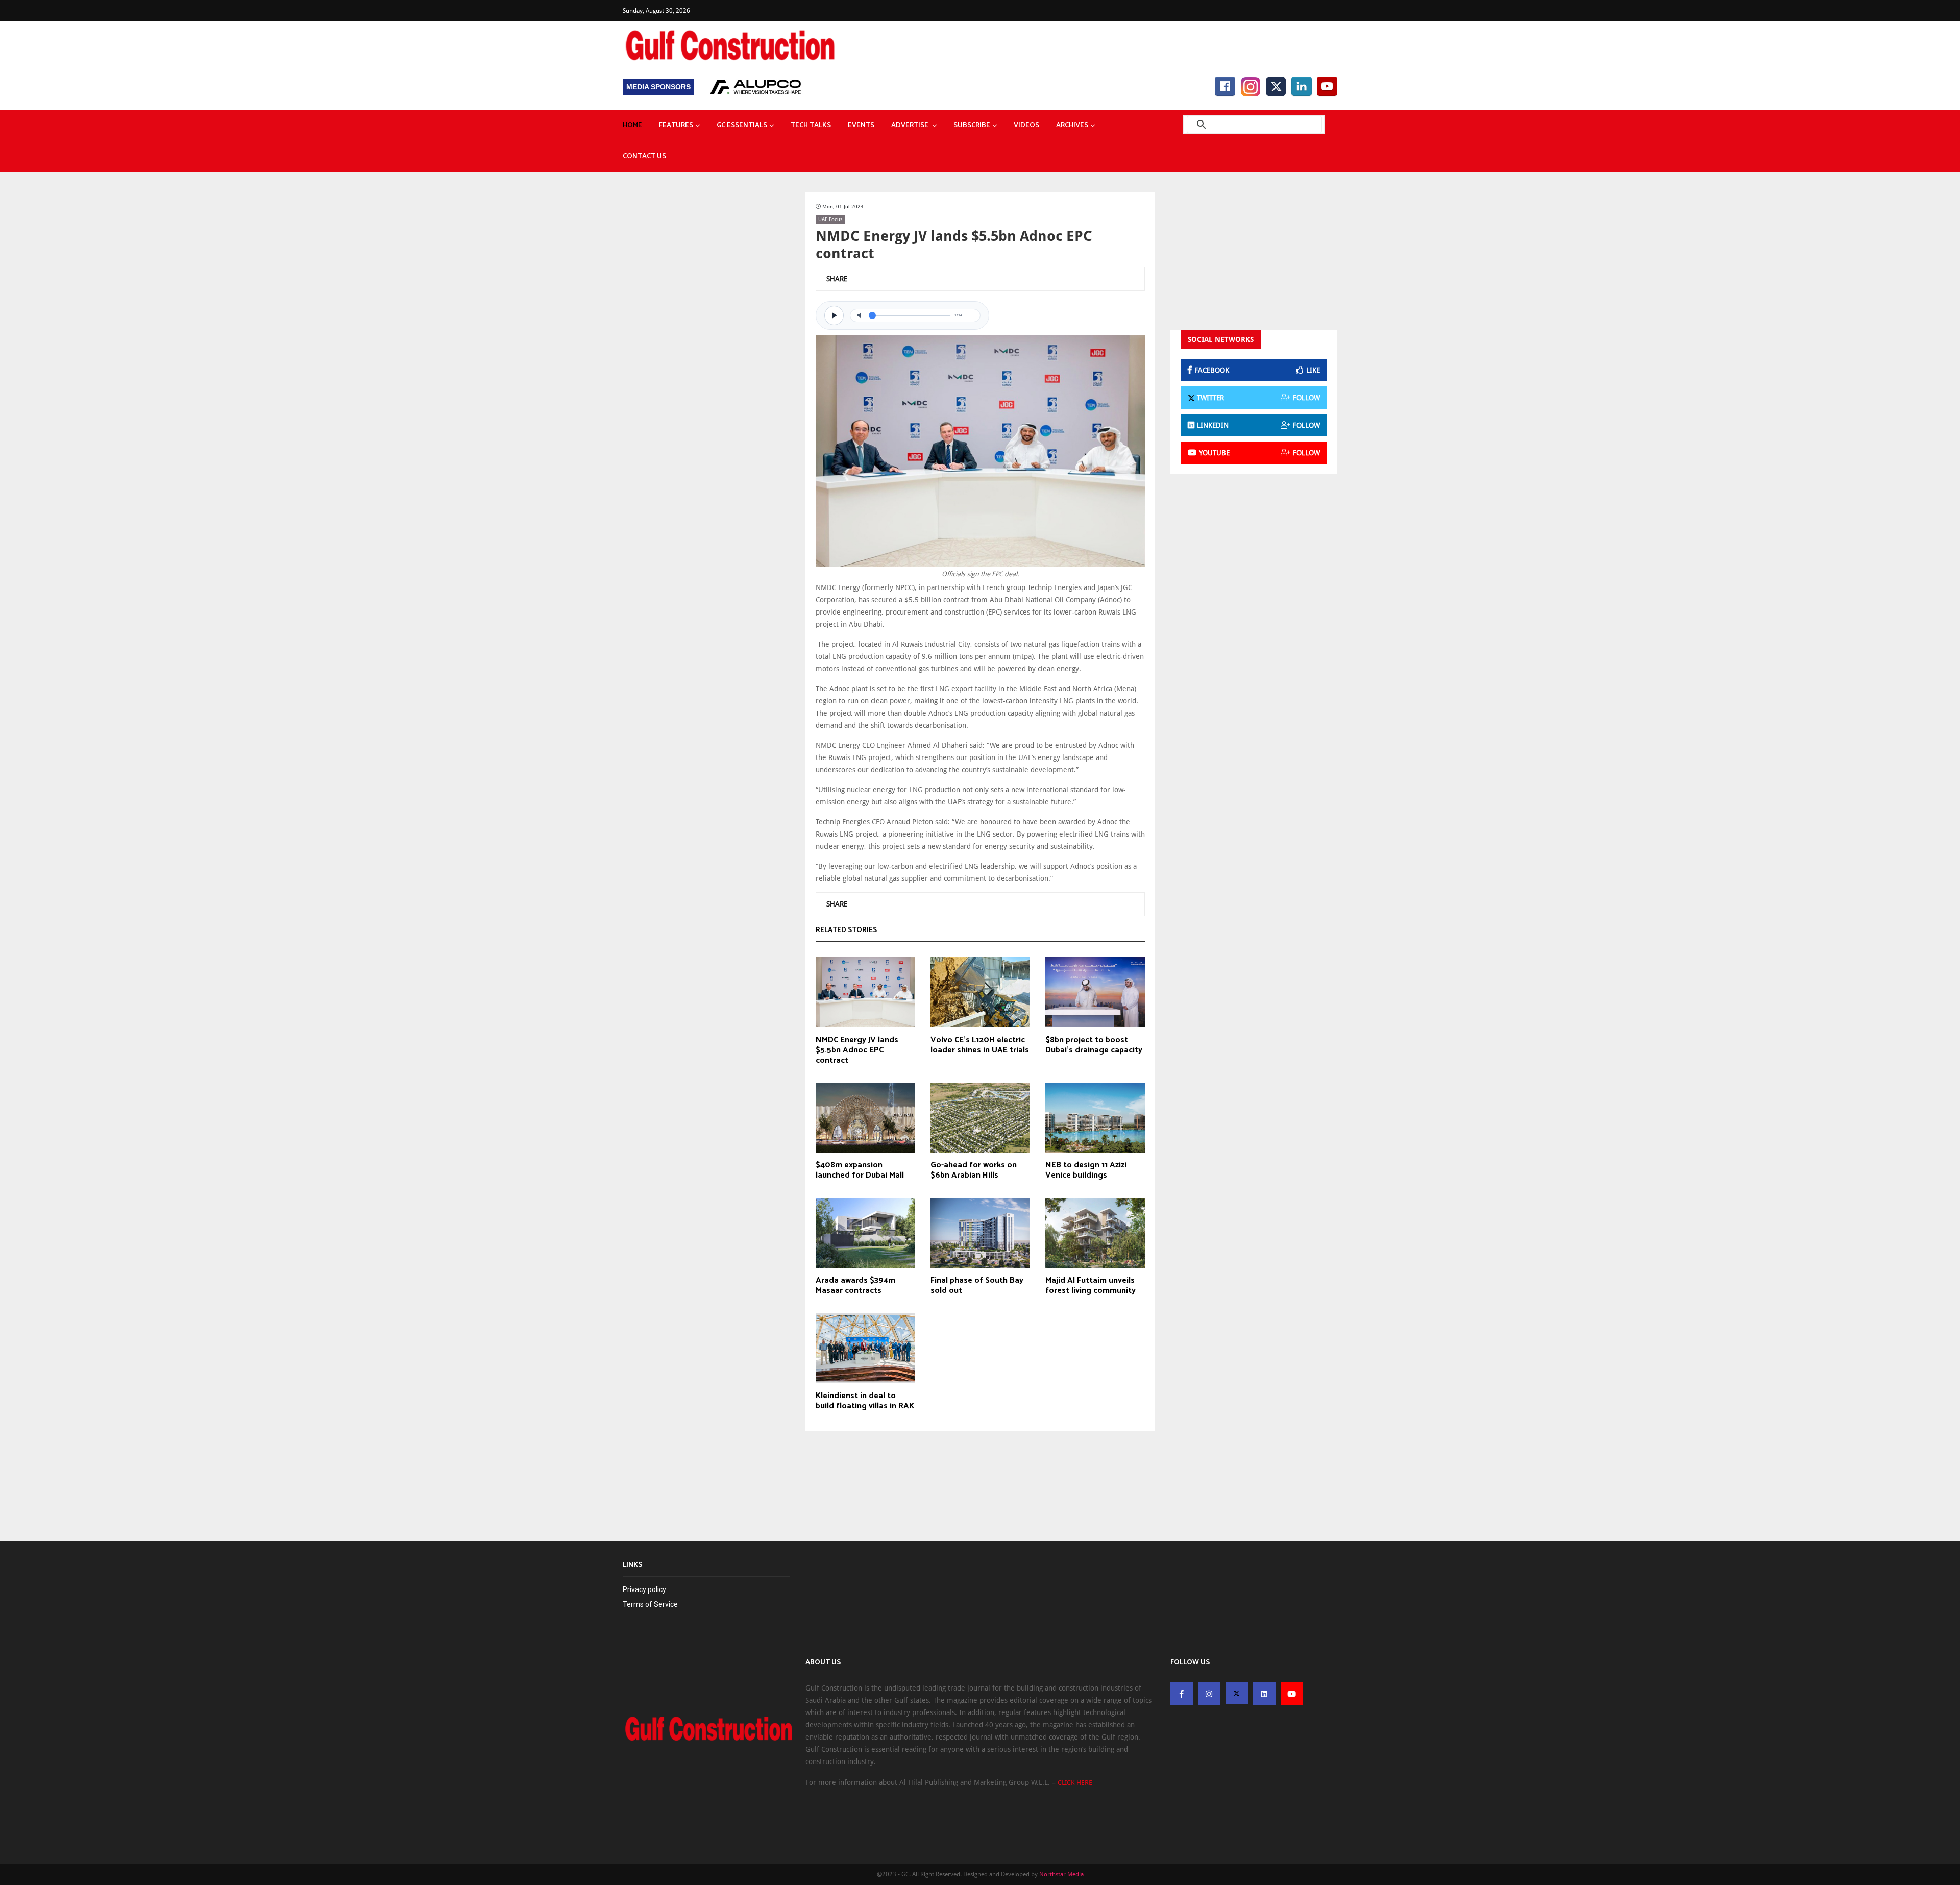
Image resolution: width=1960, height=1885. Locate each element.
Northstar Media (1061, 1874)
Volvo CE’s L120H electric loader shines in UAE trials (980, 1045)
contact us (644, 156)
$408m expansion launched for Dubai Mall (860, 1170)
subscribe (972, 125)
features (676, 125)
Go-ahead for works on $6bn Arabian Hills (974, 1170)
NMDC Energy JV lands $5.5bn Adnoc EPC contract (857, 1050)
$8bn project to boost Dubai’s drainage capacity (1094, 1045)
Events (861, 125)
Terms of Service (650, 1604)
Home (632, 125)
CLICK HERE (1075, 1783)
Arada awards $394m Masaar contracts (855, 1286)
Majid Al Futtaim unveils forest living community (1091, 1286)
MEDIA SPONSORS (658, 87)
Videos (1026, 125)
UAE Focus (830, 219)
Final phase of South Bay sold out (977, 1286)
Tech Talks (811, 125)
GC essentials (742, 125)
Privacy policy (644, 1589)
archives (1072, 125)
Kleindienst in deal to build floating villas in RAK (865, 1401)
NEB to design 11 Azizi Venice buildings (1086, 1170)
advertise (911, 125)
